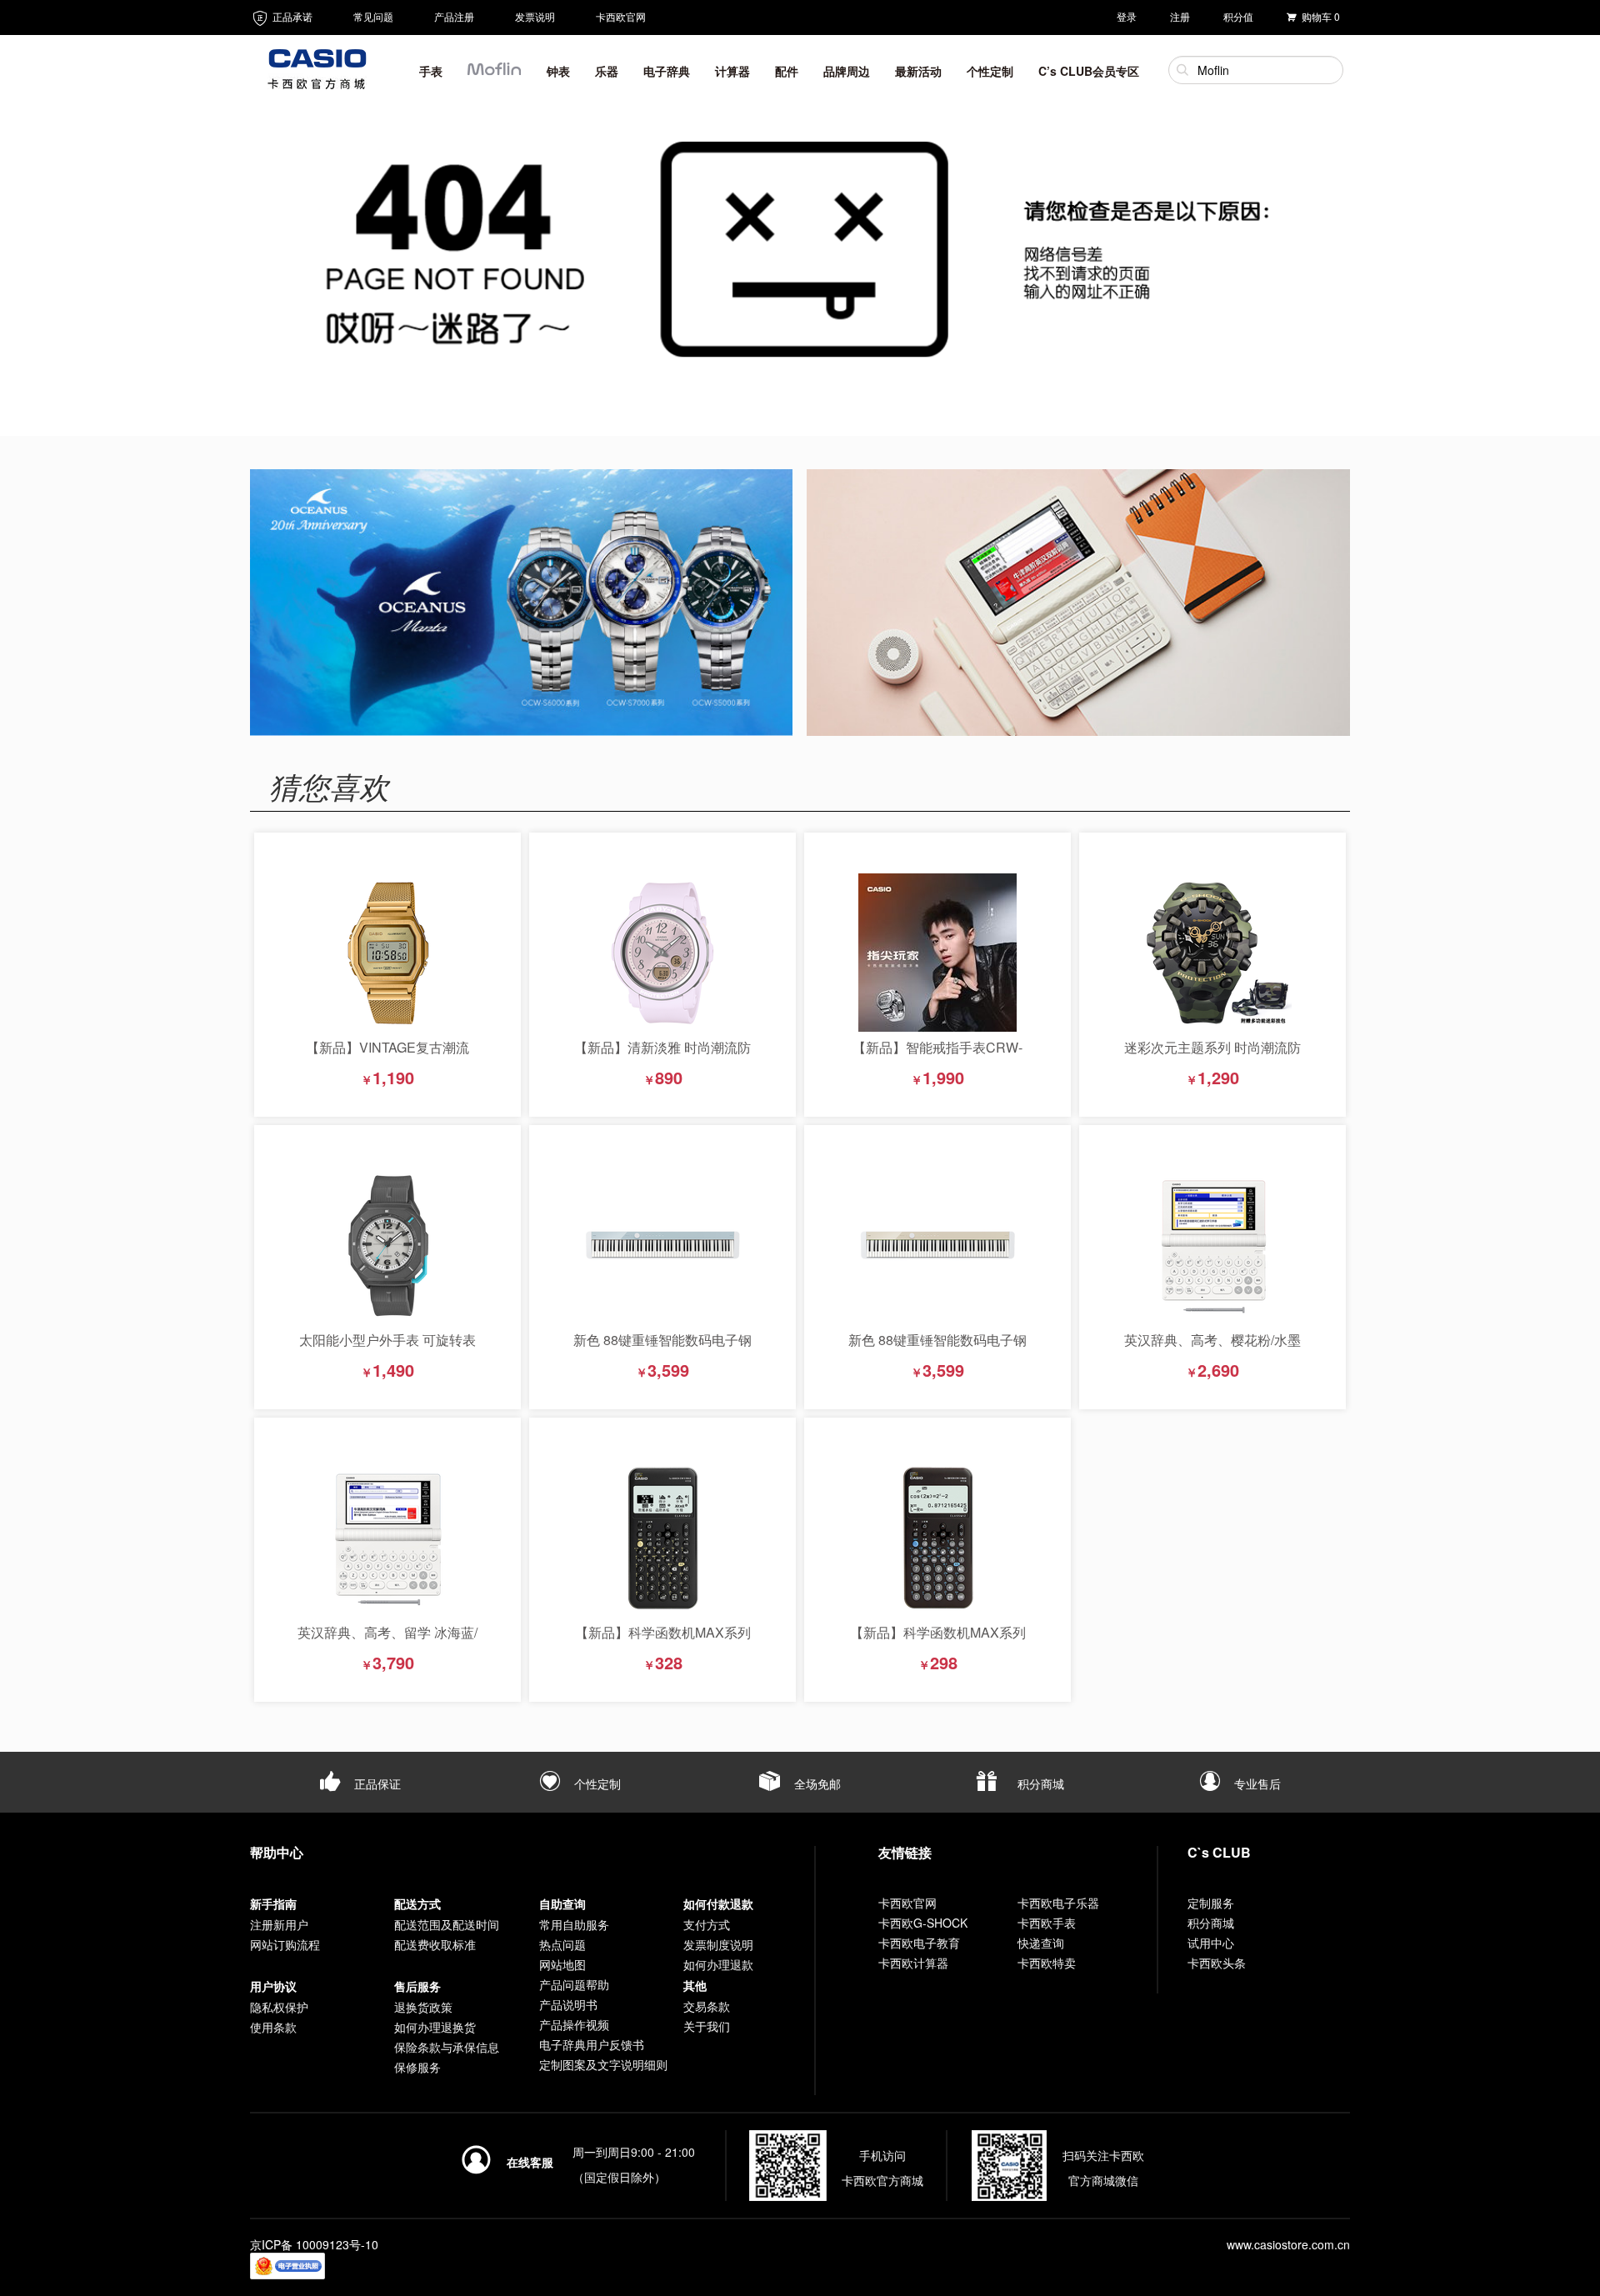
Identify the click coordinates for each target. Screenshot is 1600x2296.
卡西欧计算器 (913, 1963)
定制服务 (1211, 1903)
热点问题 (562, 1944)
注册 (1180, 16)
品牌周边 (847, 71)
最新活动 (918, 71)
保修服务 (417, 2067)
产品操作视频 (574, 2024)
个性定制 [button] (990, 71)
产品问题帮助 (574, 1984)
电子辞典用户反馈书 (592, 2044)
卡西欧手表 (1047, 1923)
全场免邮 (816, 1783)
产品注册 (454, 16)
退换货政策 (423, 2007)
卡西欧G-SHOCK (923, 1923)
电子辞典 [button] (667, 71)
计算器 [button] (732, 71)
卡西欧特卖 (1047, 1963)
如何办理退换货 (435, 2027)
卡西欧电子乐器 (1058, 1903)
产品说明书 (568, 2004)
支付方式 (707, 1924)
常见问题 (373, 16)
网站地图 (562, 1964)
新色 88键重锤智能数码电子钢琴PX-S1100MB (937, 1348)
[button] (495, 74)
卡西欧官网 (621, 16)
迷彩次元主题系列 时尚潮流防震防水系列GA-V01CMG (1212, 1055)
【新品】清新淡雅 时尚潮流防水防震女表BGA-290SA (662, 1055)
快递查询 (1041, 1943)
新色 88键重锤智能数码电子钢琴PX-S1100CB (662, 1348)
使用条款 (273, 2027)
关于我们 (707, 2026)
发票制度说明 (718, 1944)
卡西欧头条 (1217, 1963)
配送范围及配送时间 (447, 1924)
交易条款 (707, 2006)
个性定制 (596, 1783)
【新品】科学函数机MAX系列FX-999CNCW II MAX (663, 1641)
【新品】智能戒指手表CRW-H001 (937, 1055)
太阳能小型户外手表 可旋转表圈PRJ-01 (387, 1348)
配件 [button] (787, 71)
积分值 (1238, 16)
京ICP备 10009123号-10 (314, 2244)
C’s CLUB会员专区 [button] (1089, 71)
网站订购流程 (285, 1944)
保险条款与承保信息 (447, 2047)
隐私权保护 (279, 2007)
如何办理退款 (718, 1964)
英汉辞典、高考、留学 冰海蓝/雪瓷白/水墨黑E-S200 (387, 1641)
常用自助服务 (574, 1924)
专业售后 (1256, 1783)
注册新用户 (279, 1924)
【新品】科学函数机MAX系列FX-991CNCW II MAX (938, 1641)
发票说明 (535, 16)
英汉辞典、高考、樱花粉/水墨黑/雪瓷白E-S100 (1212, 1348)
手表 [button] (431, 71)
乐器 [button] (607, 71)
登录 (1127, 16)
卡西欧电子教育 (919, 1943)
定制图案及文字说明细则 (603, 2064)
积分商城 (1039, 1783)
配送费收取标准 (435, 1944)
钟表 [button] (558, 71)
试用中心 (1211, 1943)
